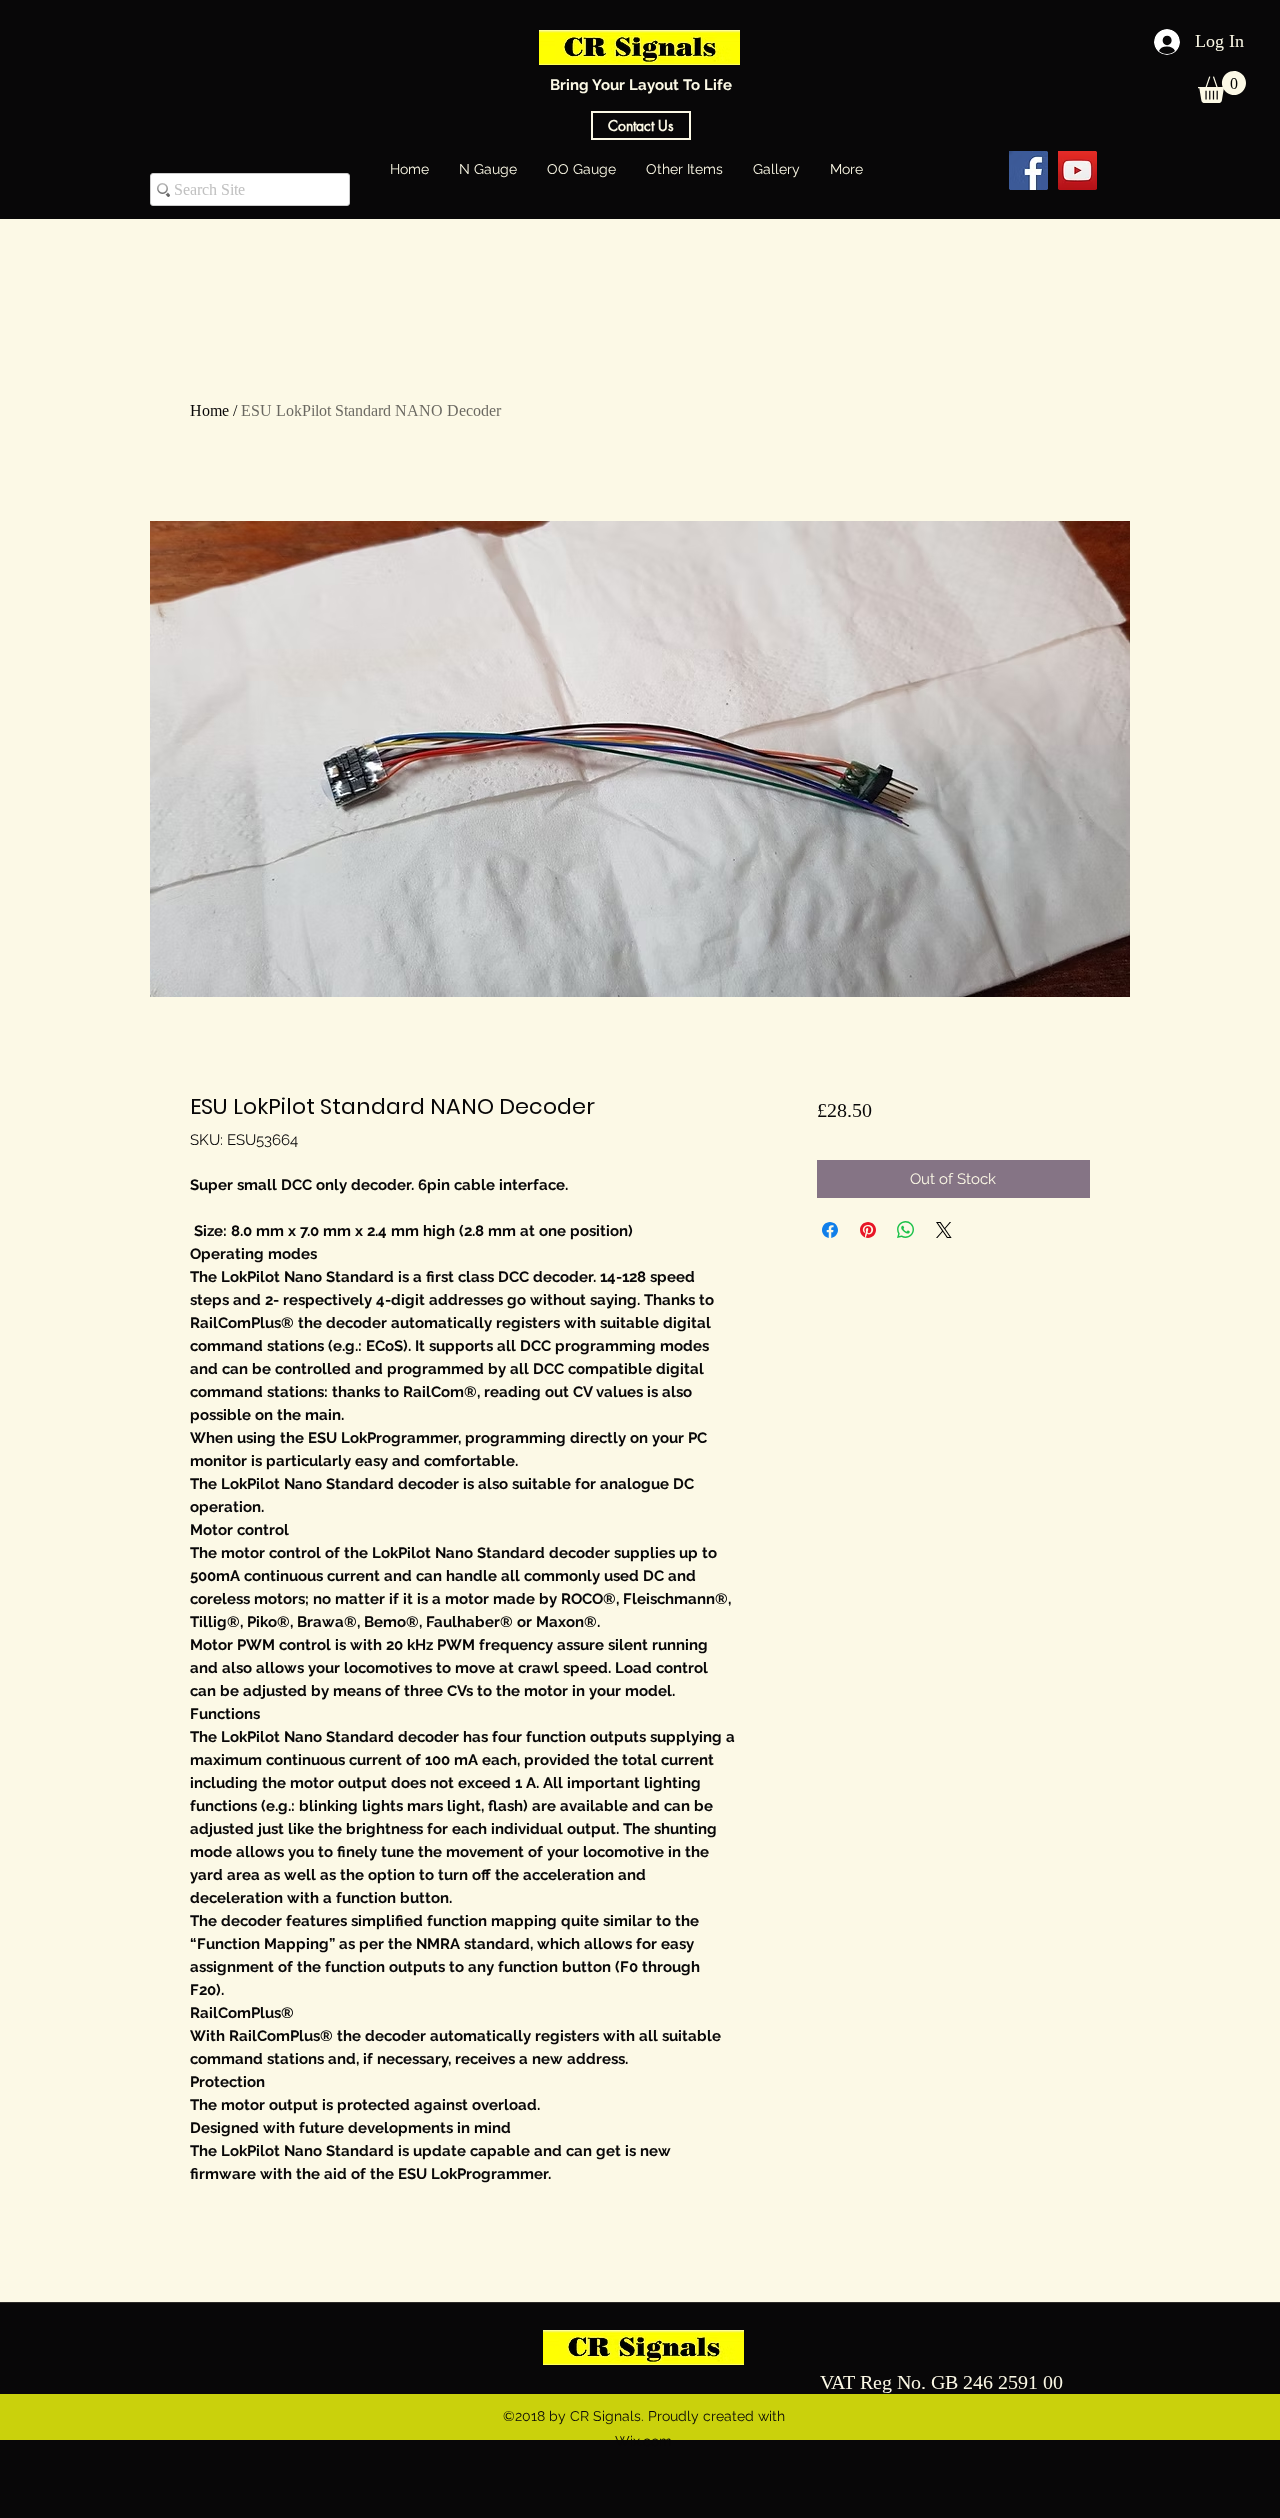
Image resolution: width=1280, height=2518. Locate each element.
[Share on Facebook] (830, 1230)
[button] (1222, 87)
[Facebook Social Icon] (1028, 170)
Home (209, 410)
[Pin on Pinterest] (868, 1230)
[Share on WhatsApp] (906, 1230)
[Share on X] (944, 1230)
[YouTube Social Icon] (1077, 170)
